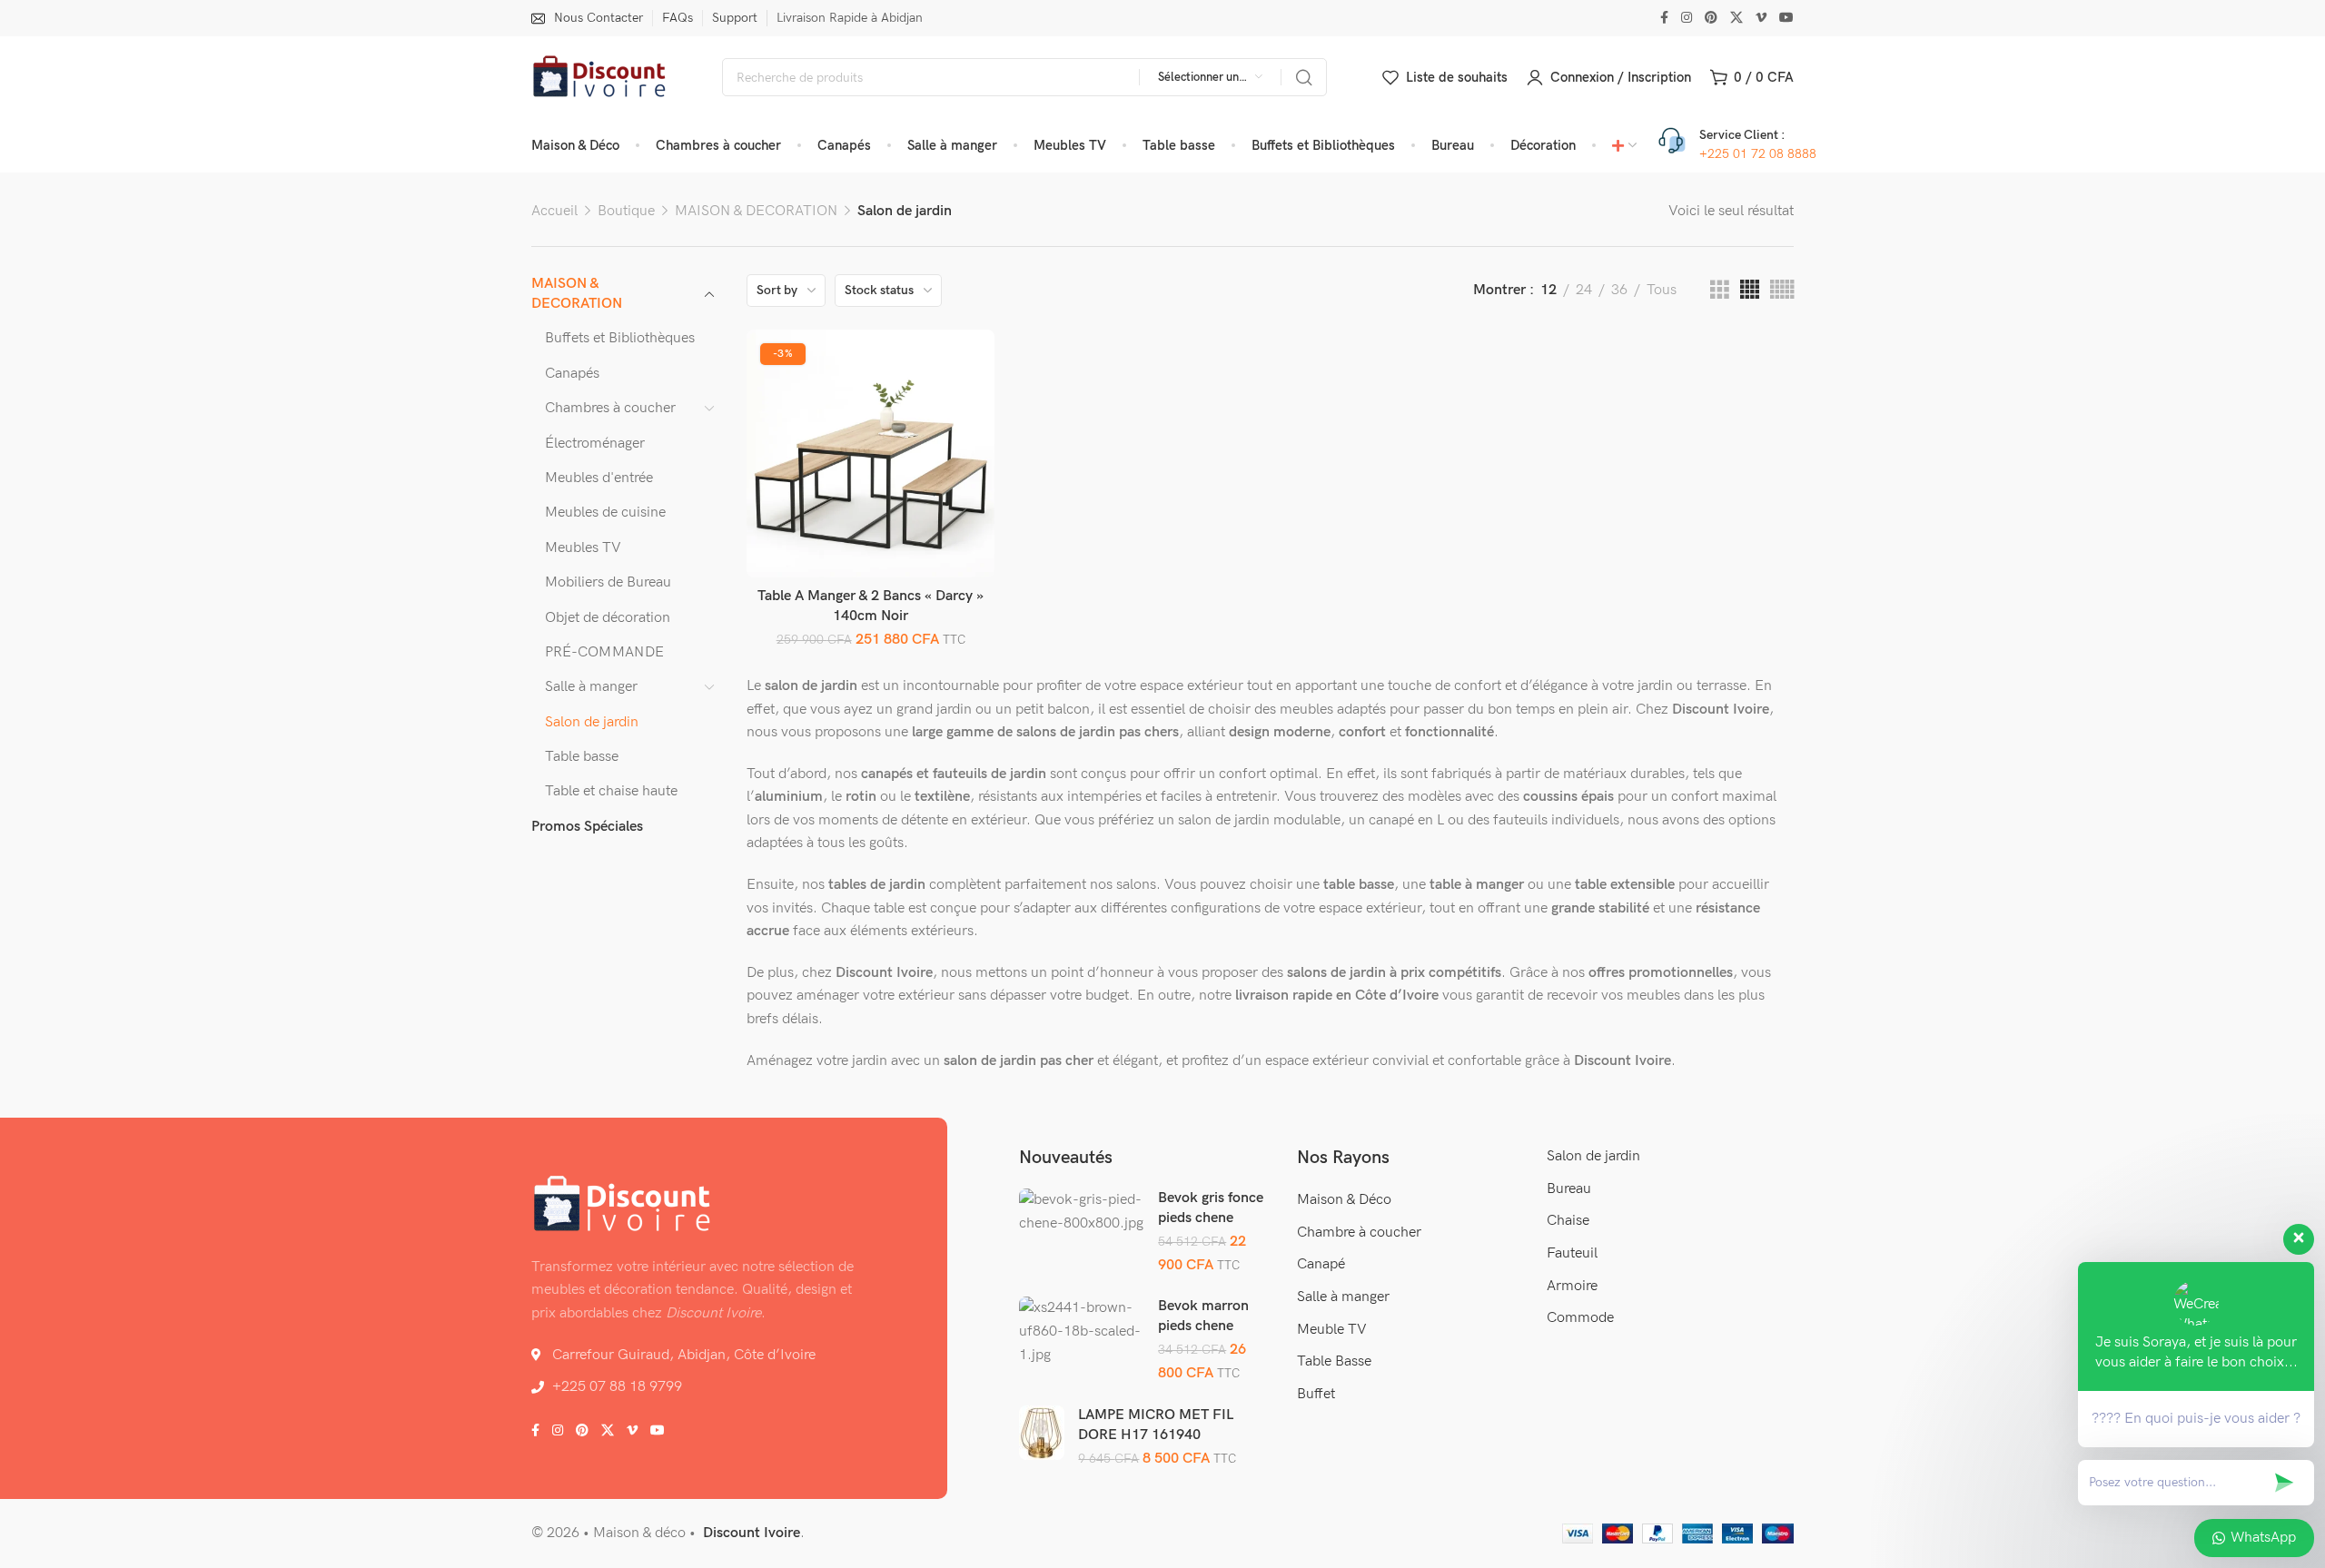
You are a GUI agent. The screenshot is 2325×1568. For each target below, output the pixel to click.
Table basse (582, 757)
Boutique (626, 211)
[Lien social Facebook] (1664, 18)
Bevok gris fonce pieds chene (1211, 1208)
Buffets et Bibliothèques (620, 338)
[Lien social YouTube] (1786, 18)
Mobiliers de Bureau (608, 582)
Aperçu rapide (961, 404)
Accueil (554, 211)
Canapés (572, 374)
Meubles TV (583, 548)
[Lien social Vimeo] (1761, 18)
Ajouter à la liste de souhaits (961, 362)
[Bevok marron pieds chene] (1082, 1331)
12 (1548, 290)
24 (1584, 290)
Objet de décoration (608, 618)
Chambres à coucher (610, 408)
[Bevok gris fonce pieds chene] (1082, 1212)
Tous (1662, 290)
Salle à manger (591, 687)
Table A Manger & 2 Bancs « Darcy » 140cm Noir (871, 606)
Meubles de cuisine (605, 513)
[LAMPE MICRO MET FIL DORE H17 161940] (1042, 1432)
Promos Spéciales (587, 827)
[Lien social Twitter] (1736, 18)
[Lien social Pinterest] (1711, 18)
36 (1619, 290)
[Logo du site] (599, 78)
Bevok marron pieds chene (1203, 1316)
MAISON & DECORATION (756, 211)
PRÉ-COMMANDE (604, 652)
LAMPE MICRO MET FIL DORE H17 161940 (1156, 1425)
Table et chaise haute (611, 791)
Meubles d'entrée (599, 478)
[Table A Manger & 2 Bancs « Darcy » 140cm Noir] (870, 453)
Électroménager (595, 444)
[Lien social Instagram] (1687, 18)
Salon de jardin (592, 722)
